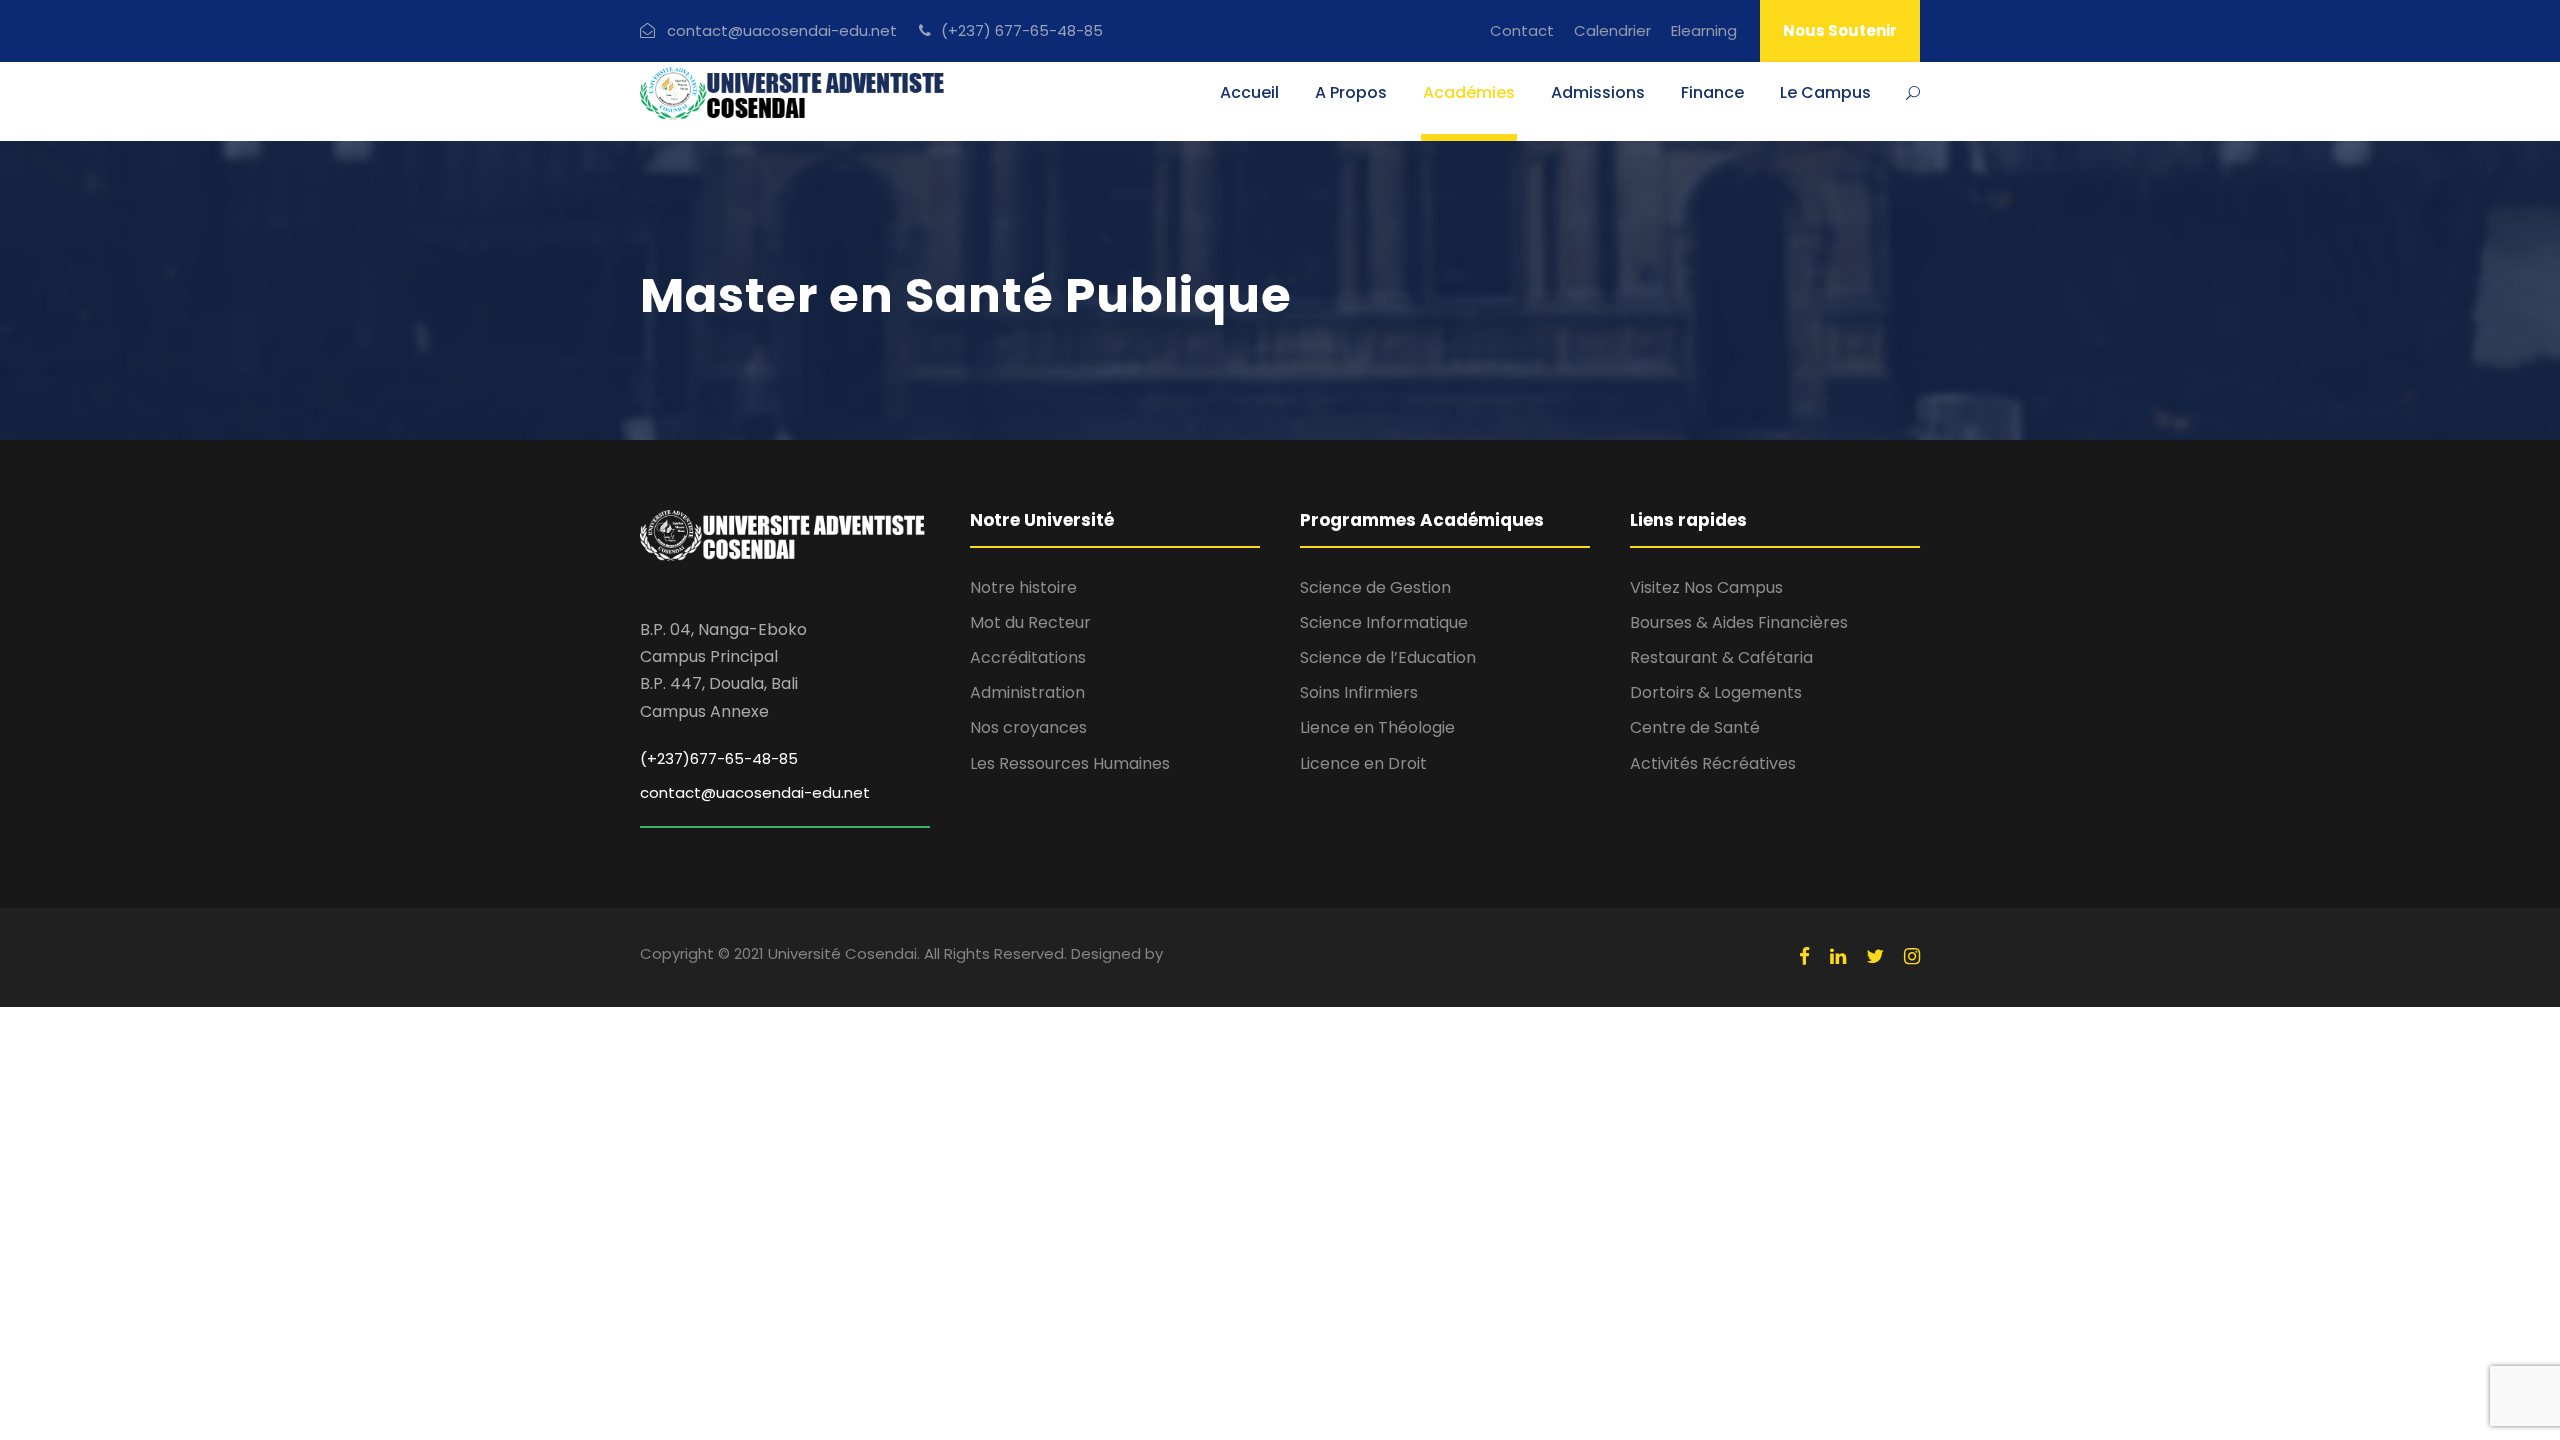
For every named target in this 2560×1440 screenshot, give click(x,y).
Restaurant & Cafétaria (1721, 657)
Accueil (1249, 92)
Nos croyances (1028, 727)
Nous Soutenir (1840, 30)
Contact (1522, 30)
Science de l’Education (1388, 657)
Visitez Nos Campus (1706, 587)
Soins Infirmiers (1359, 692)
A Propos (1351, 92)
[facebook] (1804, 957)
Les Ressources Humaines (1070, 763)
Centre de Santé (1695, 727)
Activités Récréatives (1713, 763)
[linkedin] (1838, 957)
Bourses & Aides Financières (1739, 622)
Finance (1712, 92)
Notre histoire (1023, 587)
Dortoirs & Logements (1716, 692)
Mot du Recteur (1030, 622)
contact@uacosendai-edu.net (755, 792)
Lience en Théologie (1377, 727)
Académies (1469, 92)
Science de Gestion (1375, 587)
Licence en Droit (1363, 763)
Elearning (1704, 30)
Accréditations (1028, 657)
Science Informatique (1384, 622)
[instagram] (1912, 957)
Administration (1027, 692)
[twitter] (1875, 957)
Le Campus (1825, 92)
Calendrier (1612, 30)
